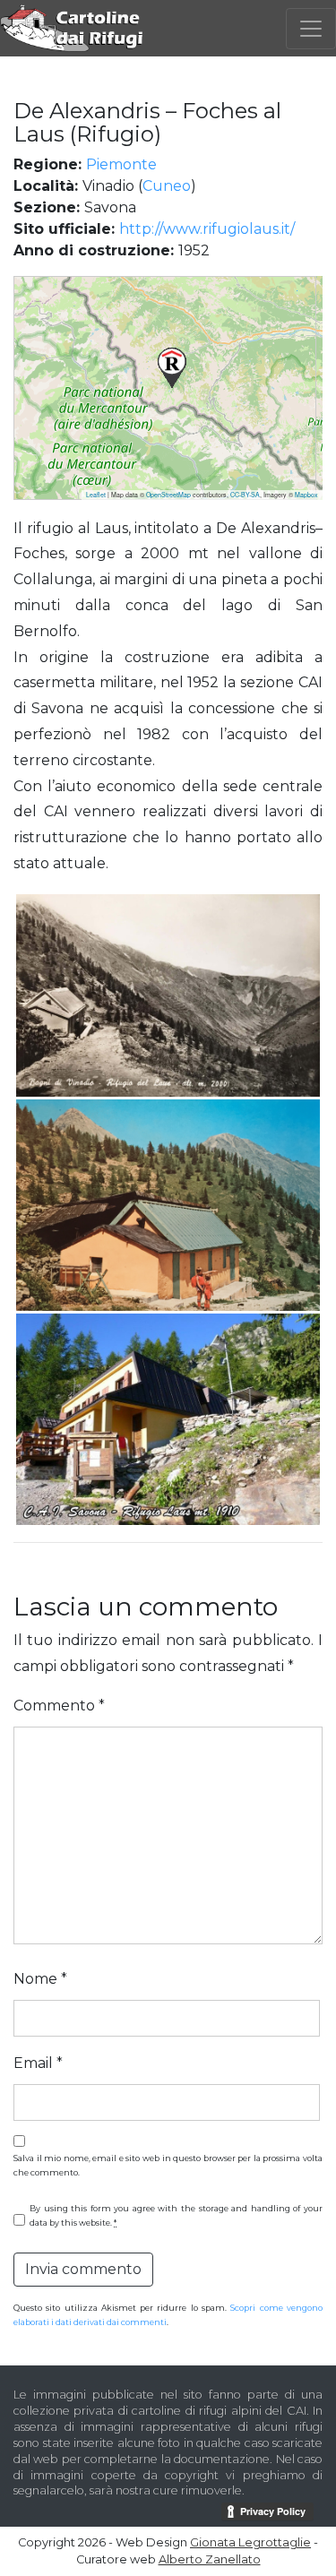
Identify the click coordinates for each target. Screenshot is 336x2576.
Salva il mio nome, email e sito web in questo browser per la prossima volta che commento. (168, 2165)
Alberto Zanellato (210, 2559)
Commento (59, 1706)
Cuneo (167, 186)
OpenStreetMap (168, 495)
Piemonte (121, 164)
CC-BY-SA (245, 495)
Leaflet (96, 495)
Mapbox (306, 495)
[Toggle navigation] (311, 29)
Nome (40, 1979)
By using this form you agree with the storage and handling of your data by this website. (176, 2215)
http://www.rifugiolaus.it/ (207, 229)
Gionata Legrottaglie (250, 2542)
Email (38, 2063)
